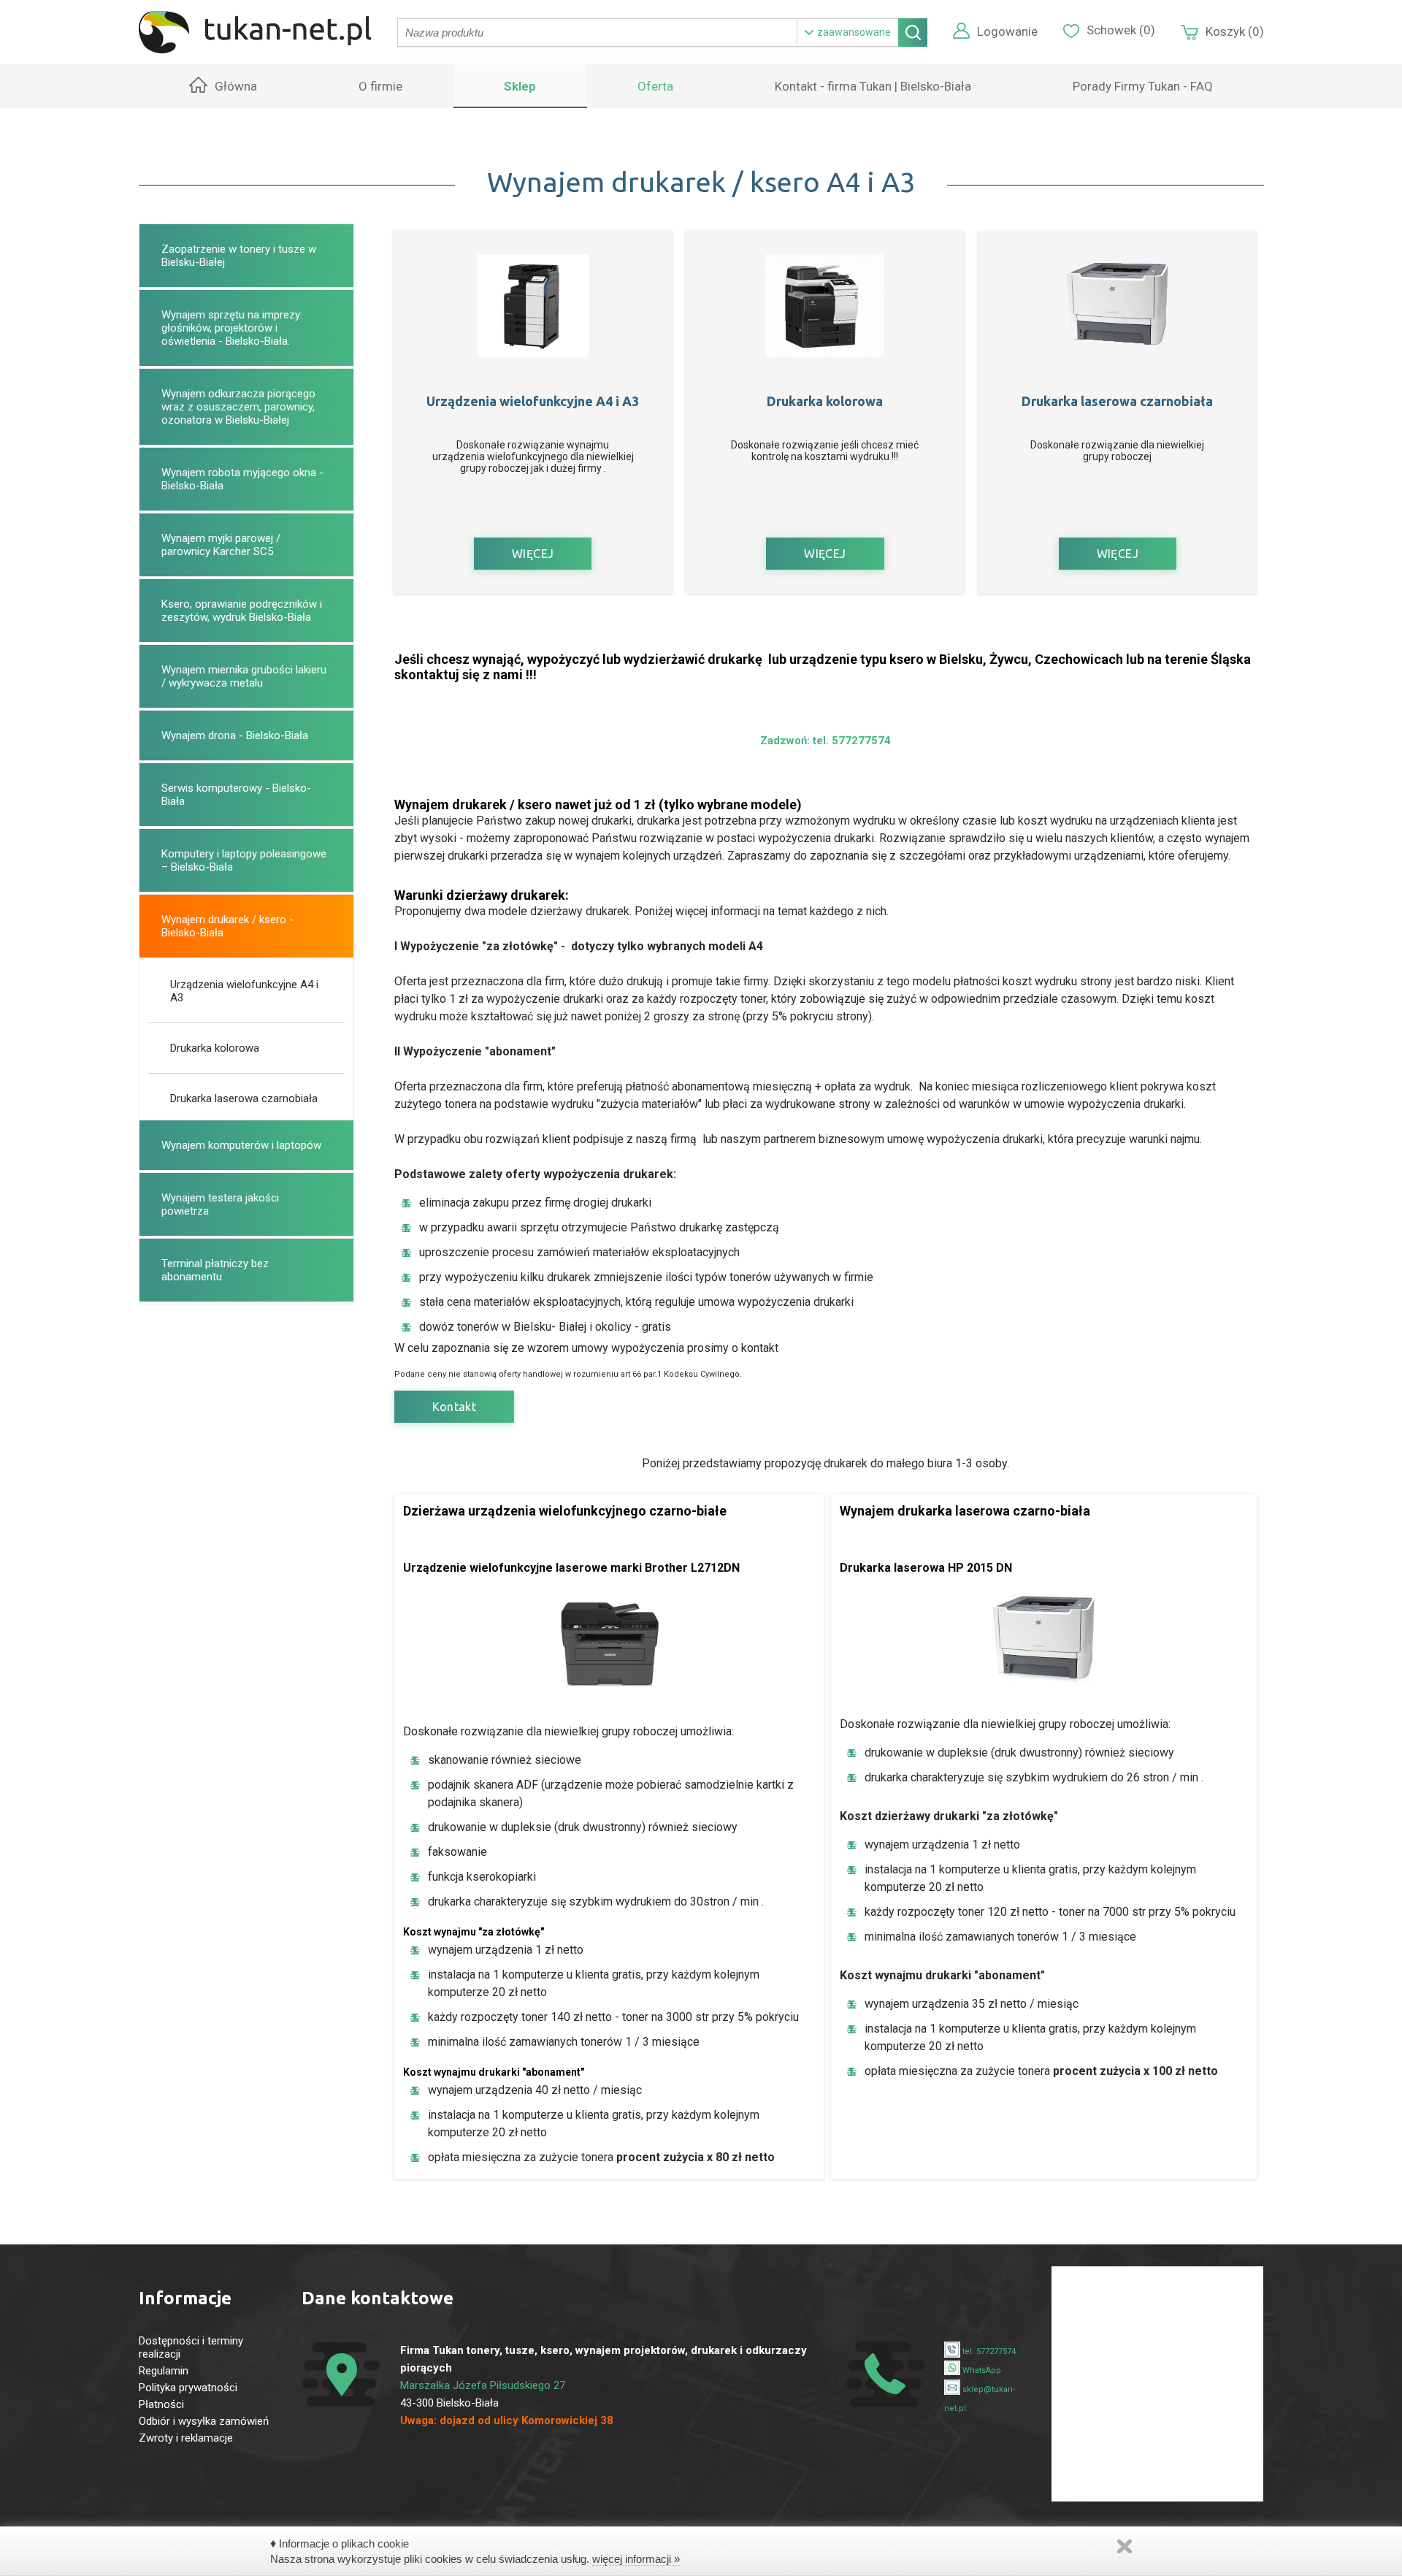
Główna (236, 86)
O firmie (380, 86)
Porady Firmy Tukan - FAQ (1143, 86)
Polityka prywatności (188, 2388)
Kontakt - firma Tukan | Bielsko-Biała (873, 86)
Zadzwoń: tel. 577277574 (826, 741)
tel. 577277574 (988, 2351)
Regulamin (164, 2371)
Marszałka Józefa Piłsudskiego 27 (483, 2385)
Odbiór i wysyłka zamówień (204, 2421)
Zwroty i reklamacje (186, 2438)
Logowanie (1007, 31)
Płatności (161, 2404)
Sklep (520, 86)
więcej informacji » (636, 2559)
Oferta (655, 86)
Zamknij (1125, 2546)
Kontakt (455, 1407)
